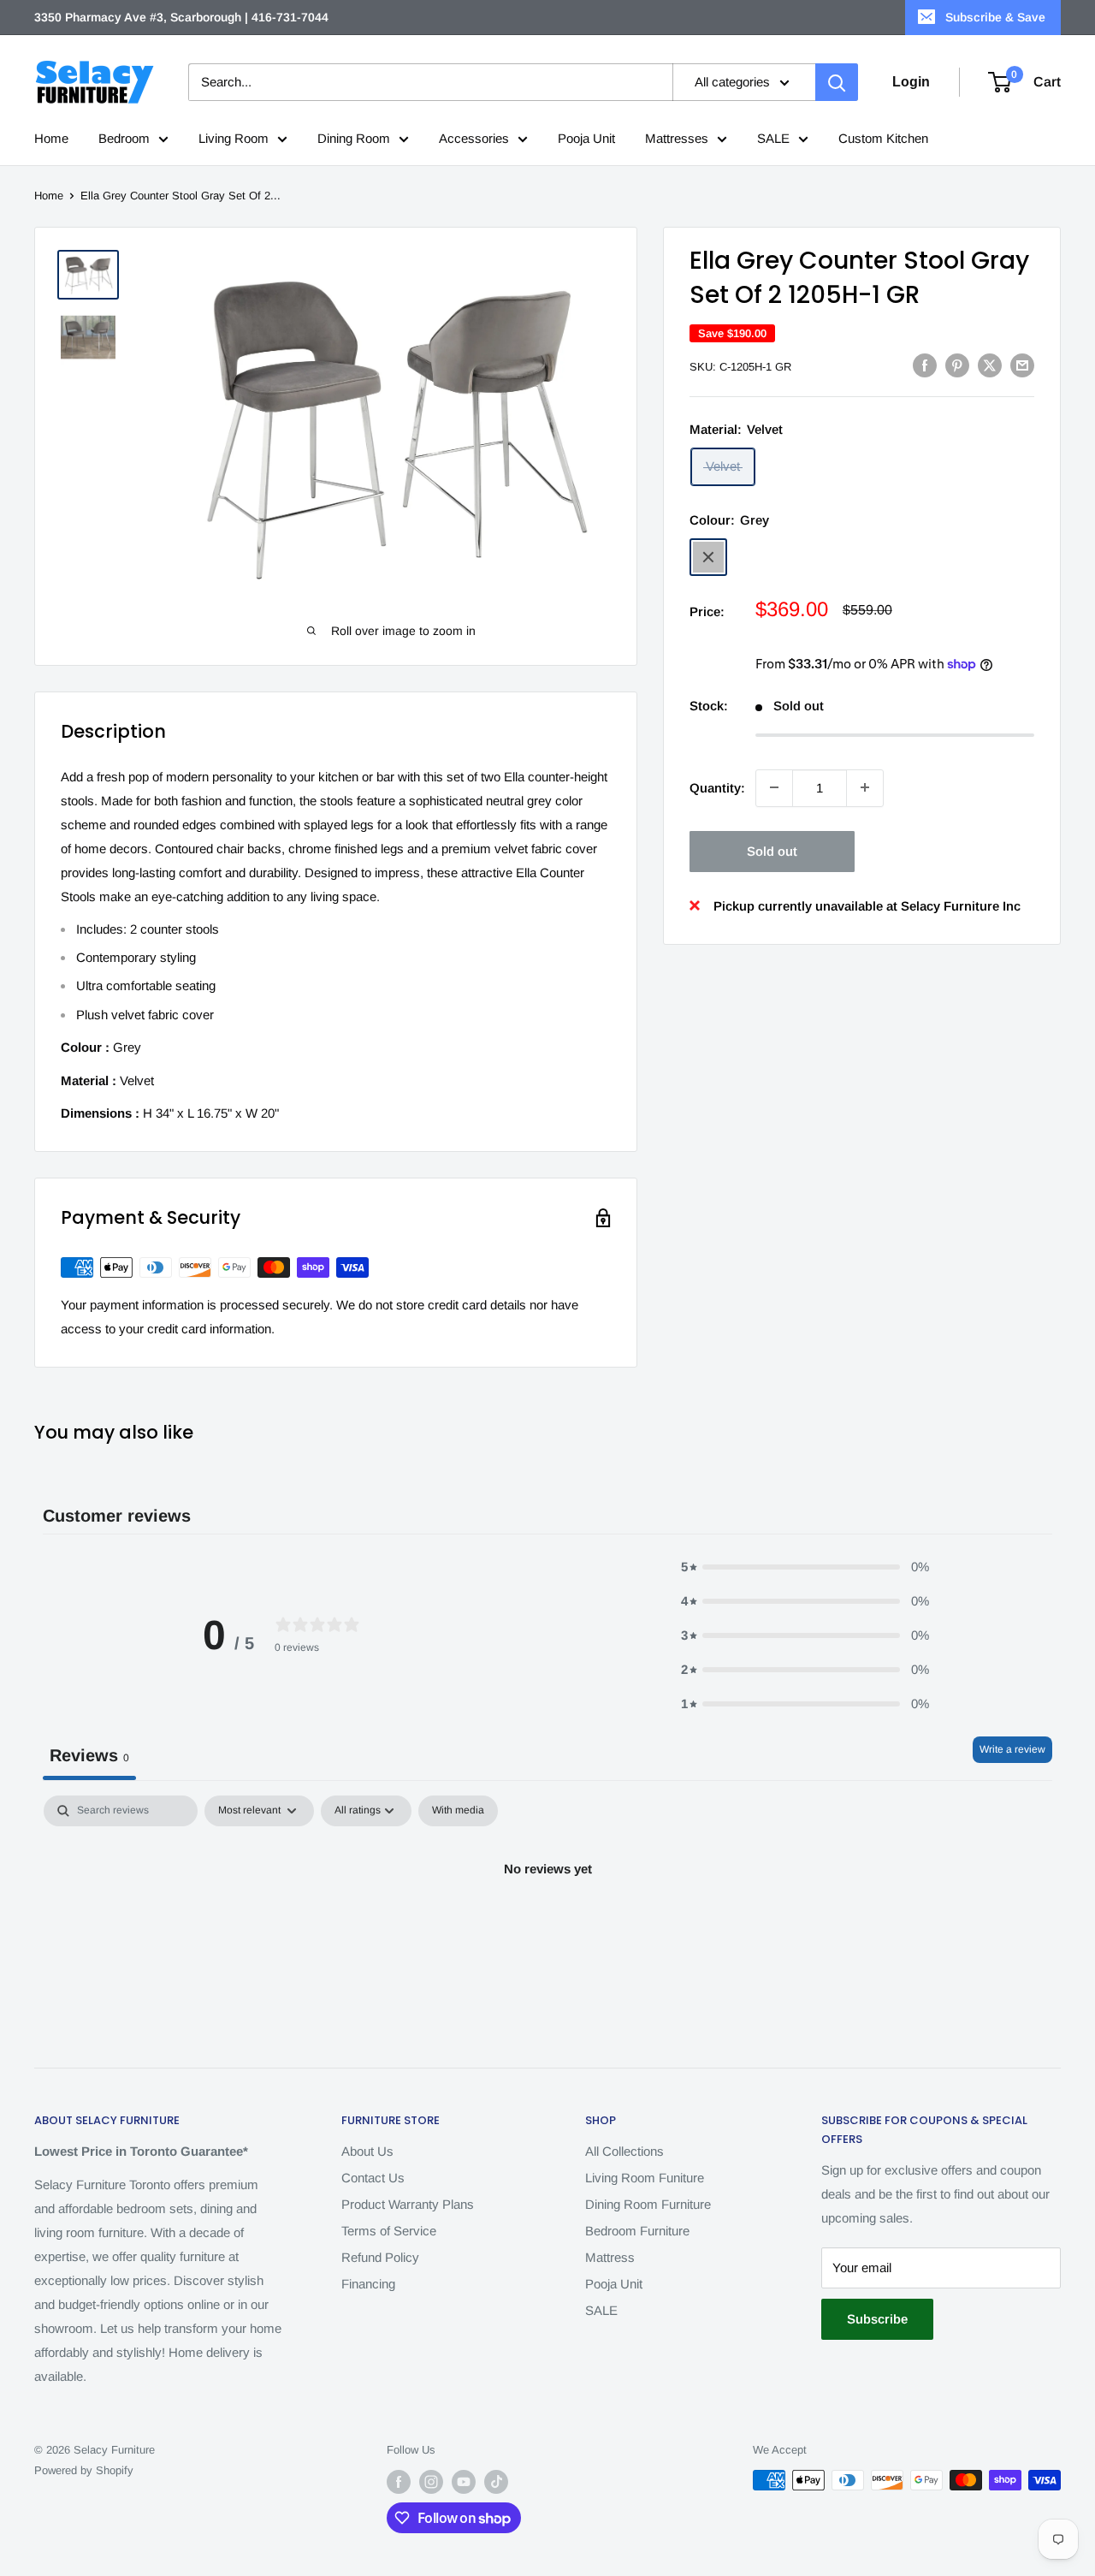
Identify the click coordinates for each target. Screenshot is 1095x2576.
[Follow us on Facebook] (399, 2482)
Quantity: (717, 787)
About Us (367, 2151)
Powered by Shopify (84, 2470)
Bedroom (124, 138)
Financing (368, 2284)
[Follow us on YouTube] (464, 2482)
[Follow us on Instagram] (431, 2482)
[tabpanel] (547, 1927)
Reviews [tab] (89, 1755)
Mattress (610, 2257)
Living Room (234, 138)
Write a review (1012, 1749)
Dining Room (354, 138)
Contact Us (373, 2178)
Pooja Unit (586, 138)
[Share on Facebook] (925, 365)
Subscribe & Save (995, 17)
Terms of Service (389, 2231)
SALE (773, 138)
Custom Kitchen (883, 138)
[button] (805, 1567)
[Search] (837, 82)
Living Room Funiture (645, 2178)
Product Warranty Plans (408, 2204)
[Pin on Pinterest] (957, 365)
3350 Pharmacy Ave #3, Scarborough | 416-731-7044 (181, 17)
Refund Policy (380, 2257)
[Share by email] (1022, 365)
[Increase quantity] (865, 787)
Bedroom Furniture (637, 2231)
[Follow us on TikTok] (496, 2482)
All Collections (624, 2151)
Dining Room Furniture (648, 2204)
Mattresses (677, 138)
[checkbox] (458, 1811)
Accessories (474, 138)
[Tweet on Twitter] (990, 365)
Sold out (772, 850)
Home (51, 138)
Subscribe (877, 2319)
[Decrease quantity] (774, 787)
